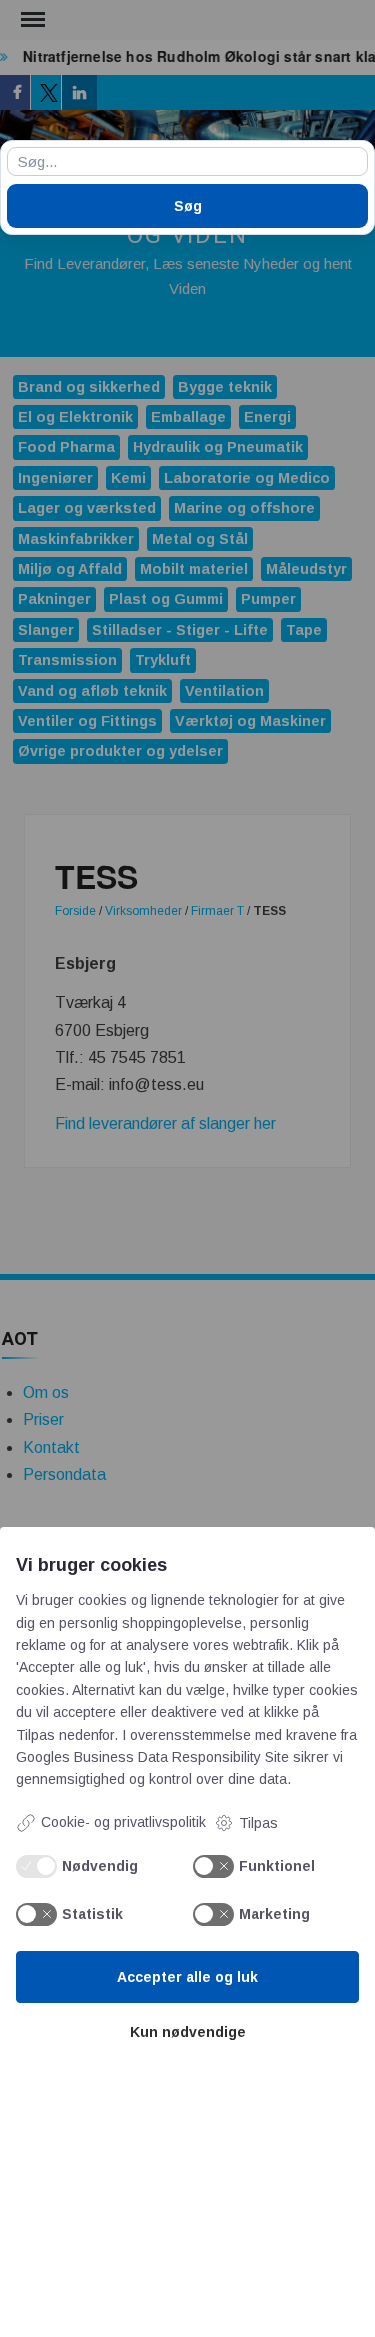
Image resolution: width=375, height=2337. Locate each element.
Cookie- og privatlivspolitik (123, 1822)
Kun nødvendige (188, 2032)
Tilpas (258, 1823)
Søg (188, 206)
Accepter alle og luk (187, 1977)
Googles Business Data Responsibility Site (152, 1757)
